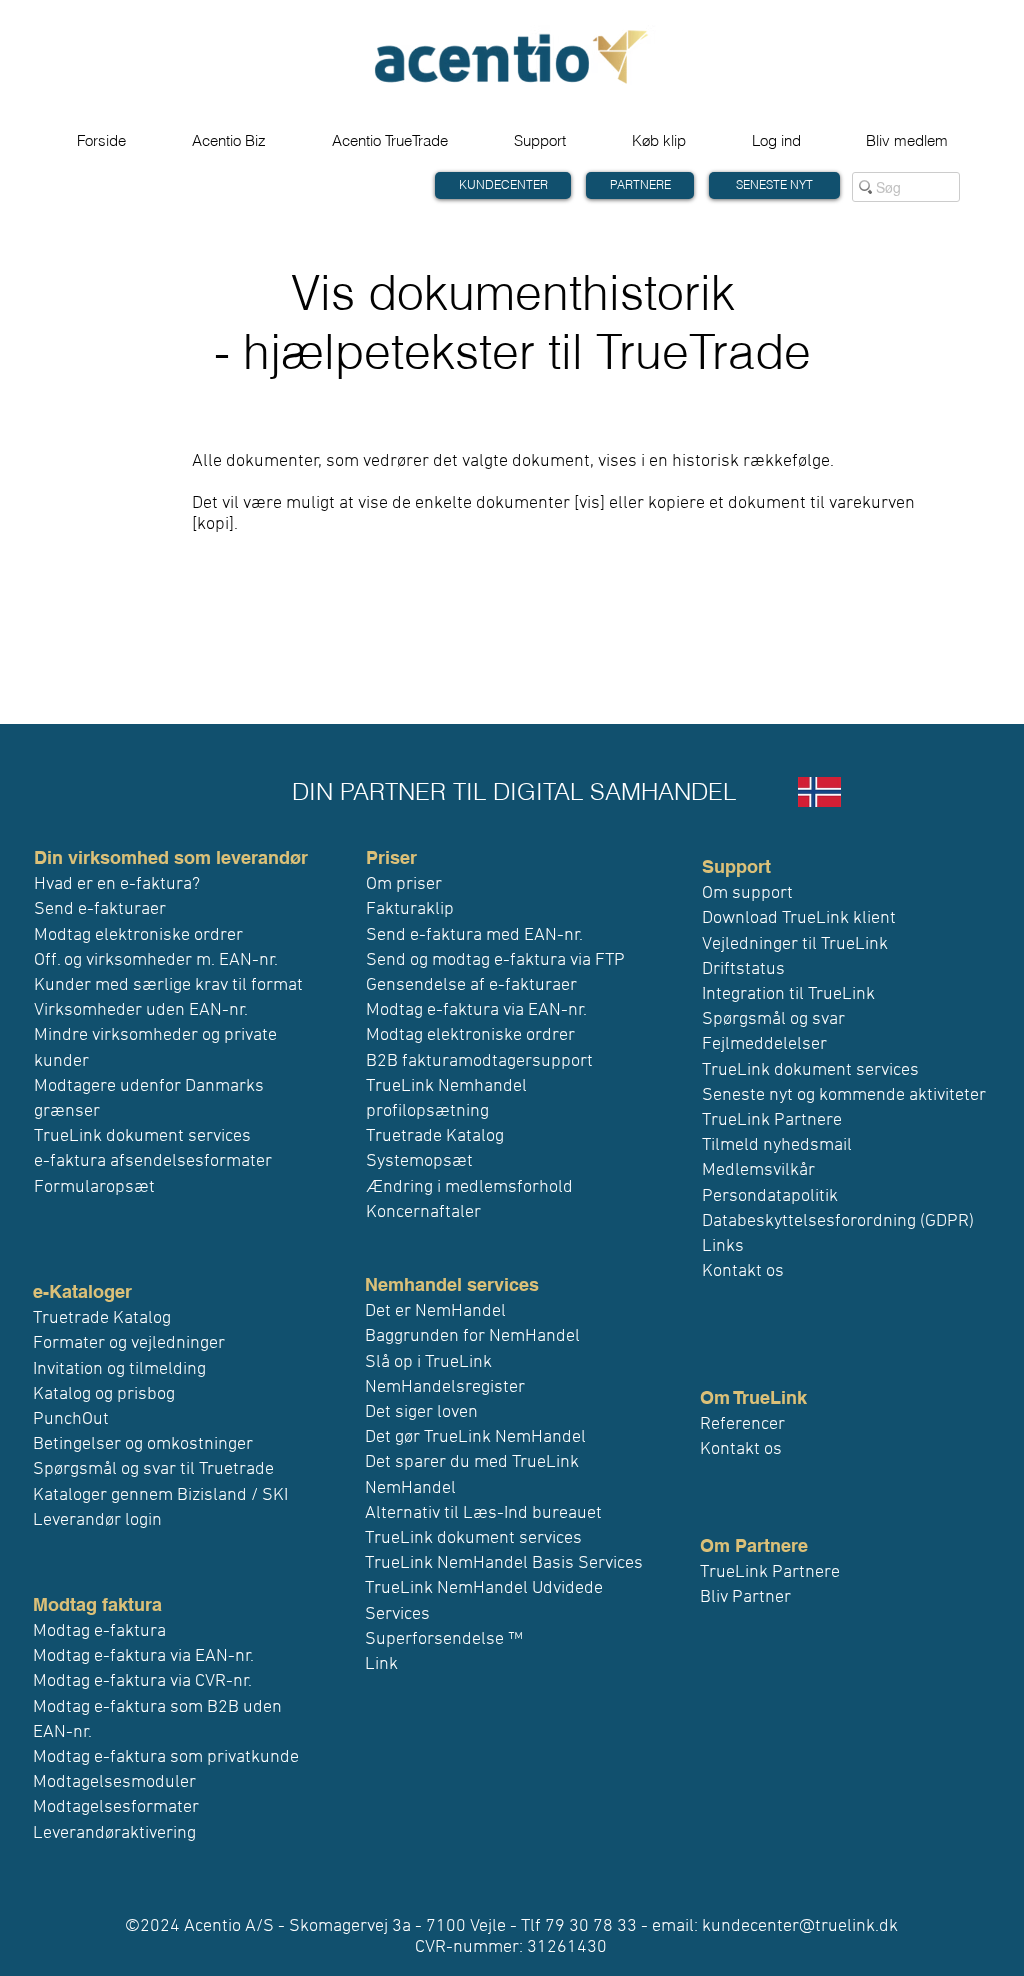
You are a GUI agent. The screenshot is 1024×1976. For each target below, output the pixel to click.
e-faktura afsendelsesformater (153, 1161)
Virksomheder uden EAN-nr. (141, 1010)
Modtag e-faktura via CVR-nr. (142, 1681)
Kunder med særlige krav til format (168, 985)
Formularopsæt (94, 1187)
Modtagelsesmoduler (114, 1782)
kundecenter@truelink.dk (800, 1926)
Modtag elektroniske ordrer (138, 935)
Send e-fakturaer (100, 909)
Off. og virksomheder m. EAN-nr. (156, 960)
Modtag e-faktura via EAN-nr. (143, 1656)
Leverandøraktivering (114, 1833)
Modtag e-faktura (99, 1631)
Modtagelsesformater (116, 1807)
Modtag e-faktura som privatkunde (166, 1757)
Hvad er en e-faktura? (117, 884)
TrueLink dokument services (142, 1136)
